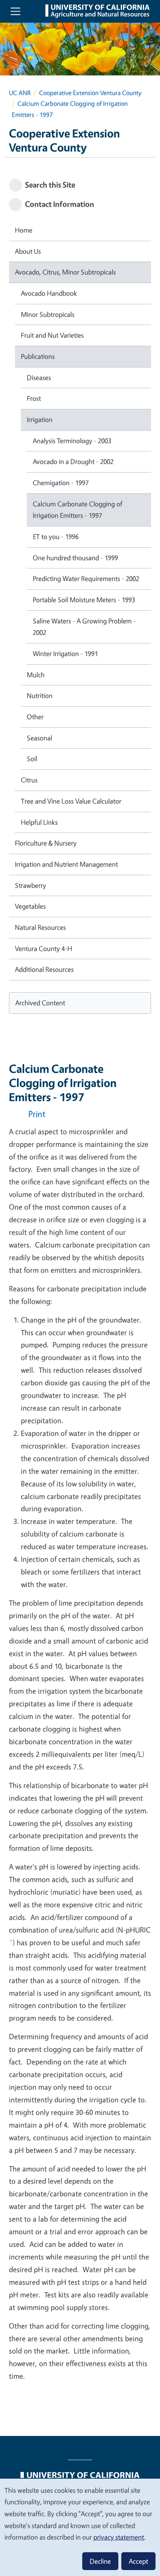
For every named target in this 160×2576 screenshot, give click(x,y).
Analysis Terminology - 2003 (72, 441)
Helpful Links (39, 822)
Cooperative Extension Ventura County (90, 93)
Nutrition (40, 695)
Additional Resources (44, 969)
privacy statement (119, 2537)
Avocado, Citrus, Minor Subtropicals (65, 272)
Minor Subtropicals (48, 314)
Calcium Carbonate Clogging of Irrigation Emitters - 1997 (78, 510)
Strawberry (31, 885)
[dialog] (80, 2527)
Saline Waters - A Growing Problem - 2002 (84, 627)
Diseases (39, 377)
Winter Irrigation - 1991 (65, 653)
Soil (32, 759)
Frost (34, 398)
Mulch (36, 675)
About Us (28, 251)
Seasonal (39, 738)
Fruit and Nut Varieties (52, 335)
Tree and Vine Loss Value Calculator (71, 801)
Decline (100, 2561)
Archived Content (40, 1003)
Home (24, 230)
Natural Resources (40, 927)
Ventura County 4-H (44, 948)
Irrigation (40, 419)
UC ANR (20, 93)
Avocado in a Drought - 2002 (73, 461)
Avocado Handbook (49, 293)
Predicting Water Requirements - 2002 (86, 578)
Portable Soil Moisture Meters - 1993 (84, 600)
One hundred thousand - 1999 (75, 558)
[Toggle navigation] (15, 11)
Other (35, 717)
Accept (138, 2561)
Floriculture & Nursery (46, 843)
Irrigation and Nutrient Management (66, 864)
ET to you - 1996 (56, 536)
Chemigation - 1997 (61, 483)
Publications (38, 356)
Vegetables (30, 906)
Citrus (29, 780)
